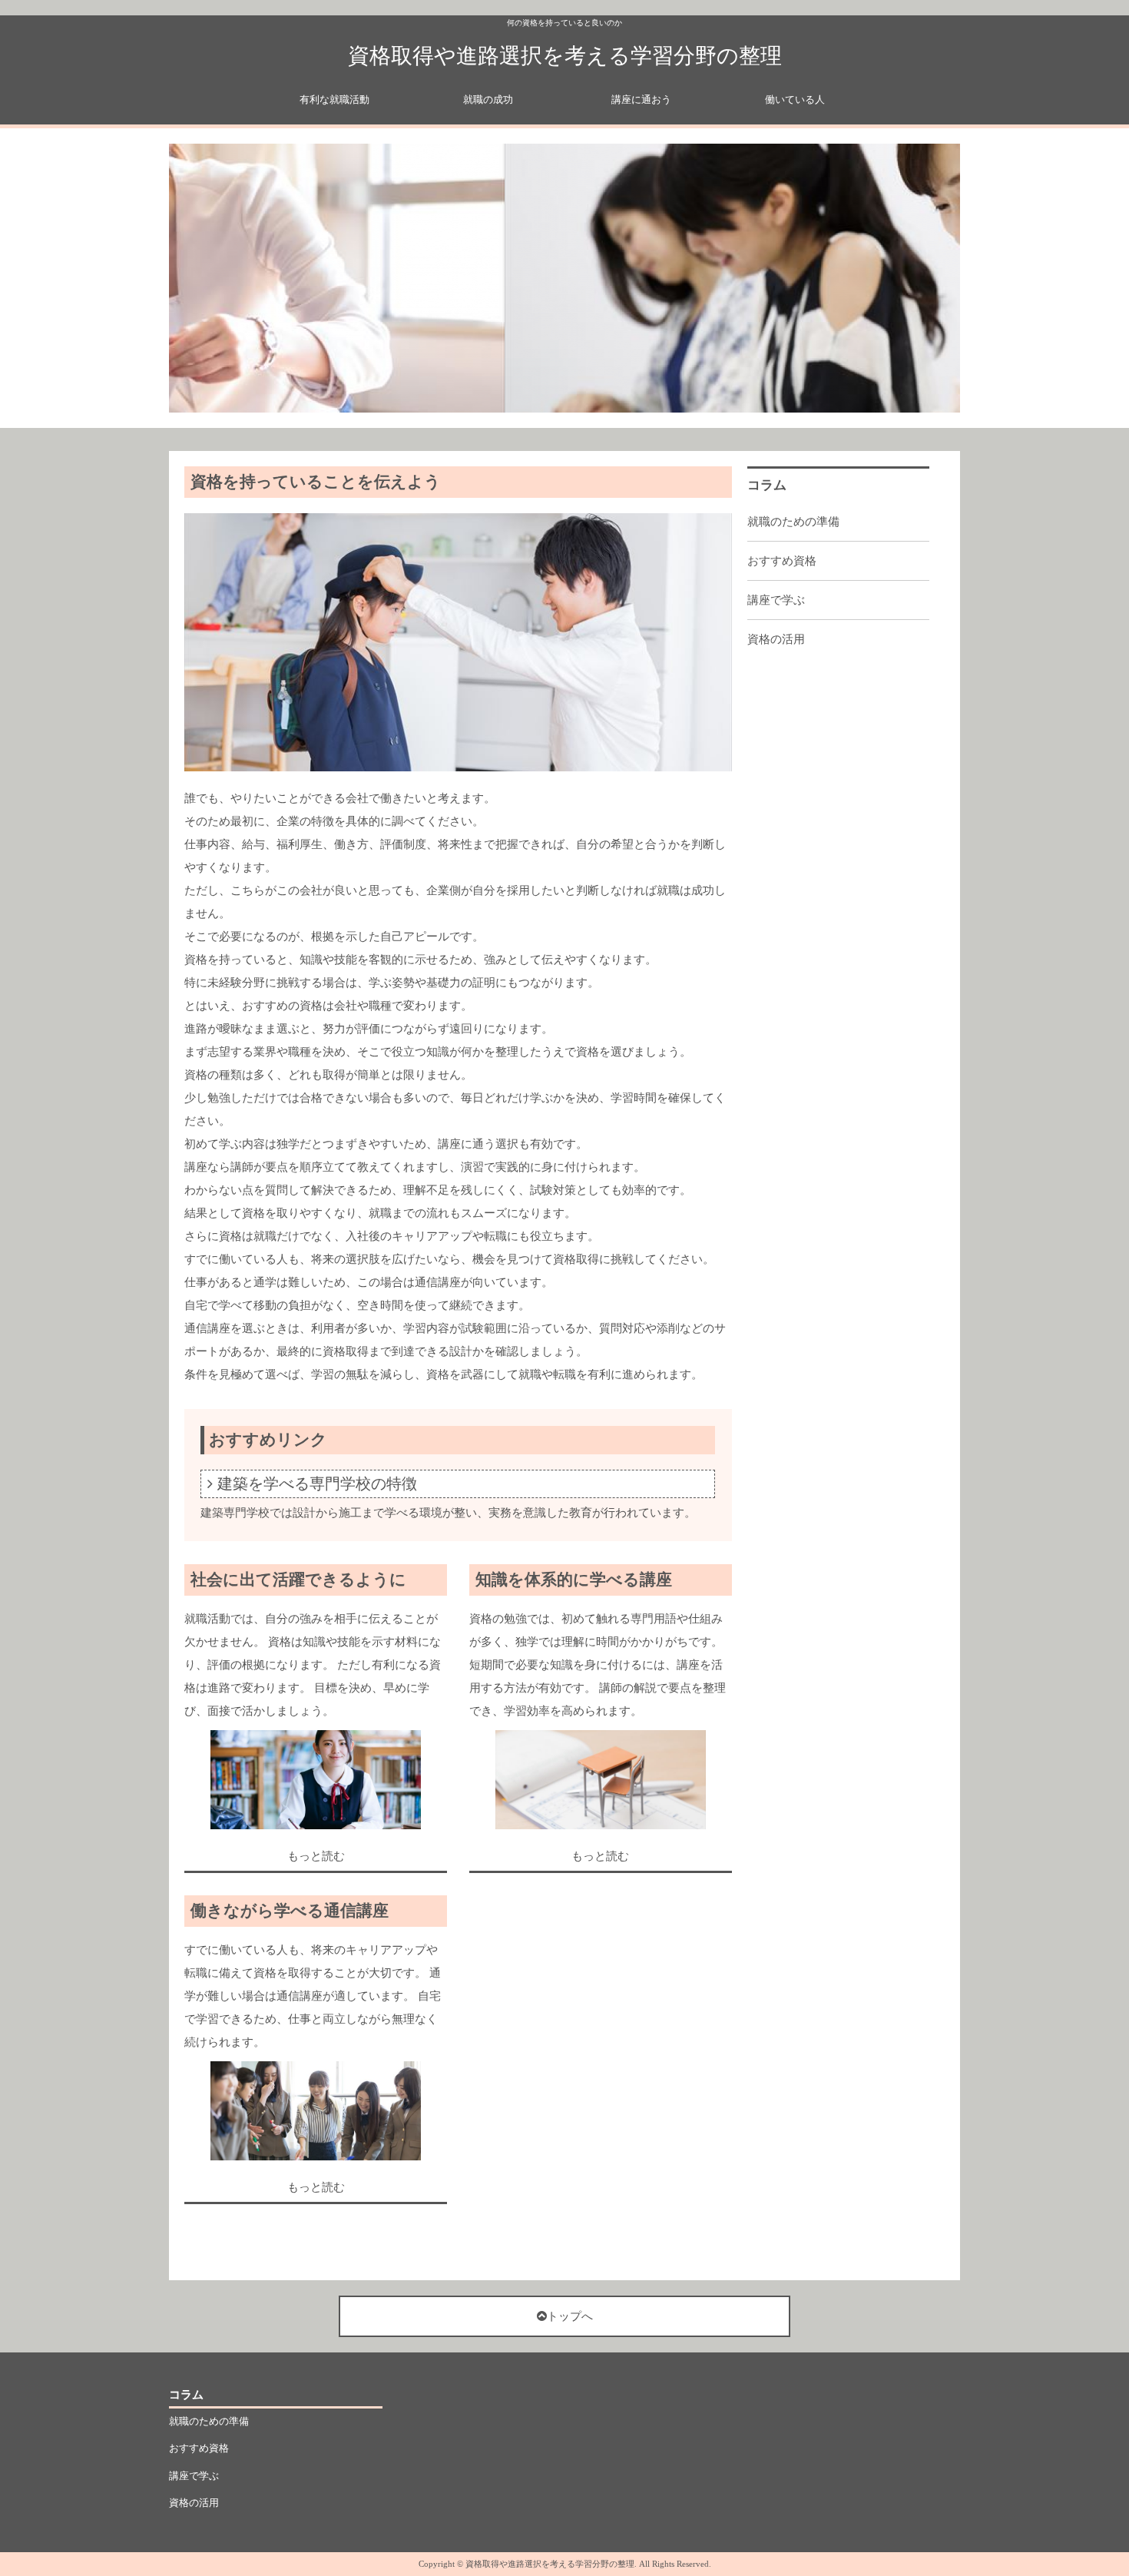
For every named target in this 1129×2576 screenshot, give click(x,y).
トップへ (570, 2316)
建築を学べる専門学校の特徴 (317, 1484)
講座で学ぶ (776, 600)
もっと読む (316, 1856)
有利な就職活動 (334, 99)
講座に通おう (641, 99)
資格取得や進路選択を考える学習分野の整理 (565, 56)
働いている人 (795, 99)
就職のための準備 (793, 522)
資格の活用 (776, 639)
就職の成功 (488, 99)
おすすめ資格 (782, 561)
